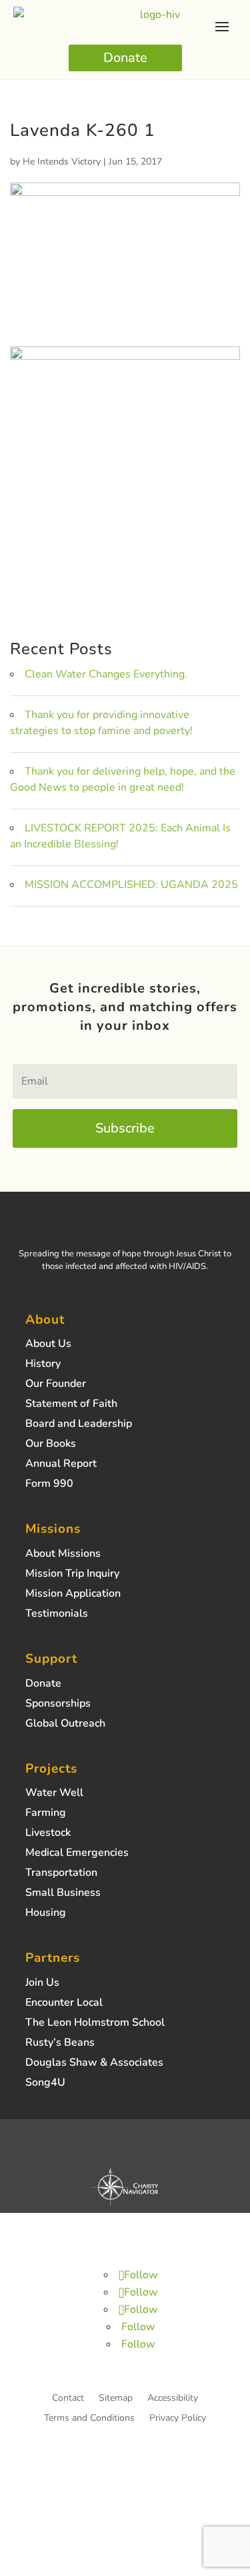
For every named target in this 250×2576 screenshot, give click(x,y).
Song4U (45, 2084)
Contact (68, 2399)
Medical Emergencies (77, 1854)
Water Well (54, 1794)
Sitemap (116, 2399)
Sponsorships (58, 1705)
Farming (46, 1814)
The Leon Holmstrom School (95, 2024)
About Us (48, 1345)
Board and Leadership (79, 1425)
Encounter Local (64, 2004)
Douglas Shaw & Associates (94, 2064)
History (43, 1365)
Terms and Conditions (89, 2419)
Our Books (51, 1445)
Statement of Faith (71, 1405)
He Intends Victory (62, 162)
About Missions (63, 1555)
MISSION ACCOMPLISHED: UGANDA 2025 (131, 885)
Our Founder (56, 1385)
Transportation (61, 1874)
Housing (46, 1914)
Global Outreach (65, 1725)
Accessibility (173, 2399)
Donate (125, 58)
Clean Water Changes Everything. (106, 674)
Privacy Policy (178, 2419)
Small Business (63, 1894)
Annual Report (61, 1465)
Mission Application (73, 1595)
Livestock (48, 1834)
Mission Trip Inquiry (72, 1575)
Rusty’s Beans (60, 2044)
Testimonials (57, 1615)
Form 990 (49, 1485)
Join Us (42, 1984)
